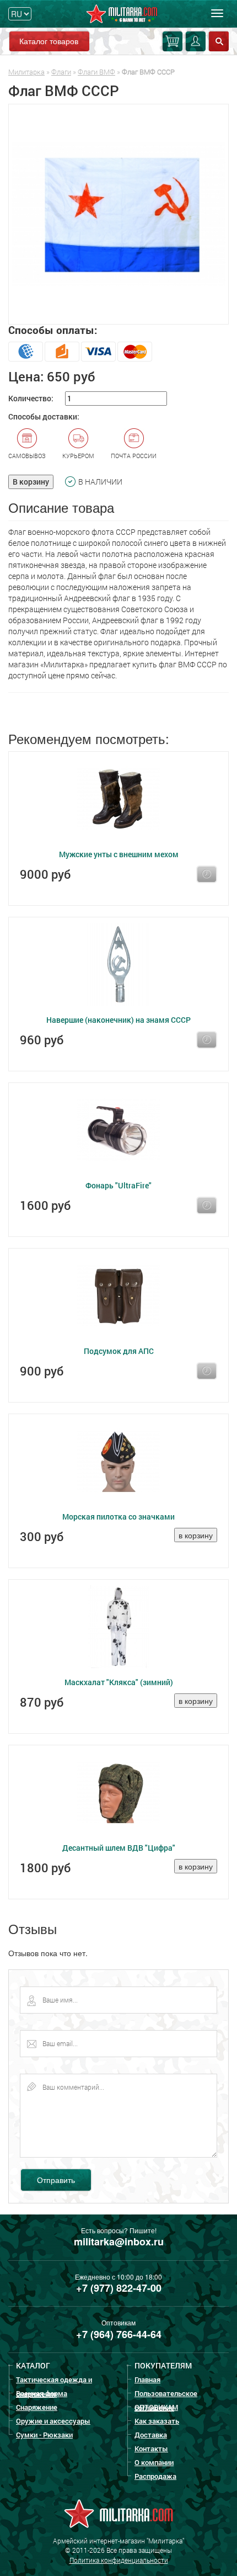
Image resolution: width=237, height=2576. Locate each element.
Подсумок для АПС (119, 1351)
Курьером (78, 456)
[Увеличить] (118, 214)
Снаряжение (37, 2407)
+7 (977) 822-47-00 (119, 2288)
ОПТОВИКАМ (156, 2407)
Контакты (151, 2448)
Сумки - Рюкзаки (44, 2435)
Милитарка (26, 72)
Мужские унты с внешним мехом (119, 854)
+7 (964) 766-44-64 (119, 2334)
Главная (147, 2380)
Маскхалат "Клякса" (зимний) (119, 1682)
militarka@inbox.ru (119, 2242)
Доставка (151, 2435)
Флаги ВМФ (96, 72)
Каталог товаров (49, 41)
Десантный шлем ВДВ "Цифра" (119, 1848)
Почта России (134, 456)
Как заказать (157, 2421)
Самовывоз (27, 456)
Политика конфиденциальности (119, 2560)
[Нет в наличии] (207, 874)
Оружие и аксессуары (53, 2421)
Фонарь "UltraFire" (118, 1185)
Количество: (31, 398)
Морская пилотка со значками (118, 1517)
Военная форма (42, 2393)
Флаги (61, 72)
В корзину (31, 482)
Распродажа (155, 2476)
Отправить (56, 2180)
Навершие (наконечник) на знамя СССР (118, 1020)
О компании (154, 2462)
